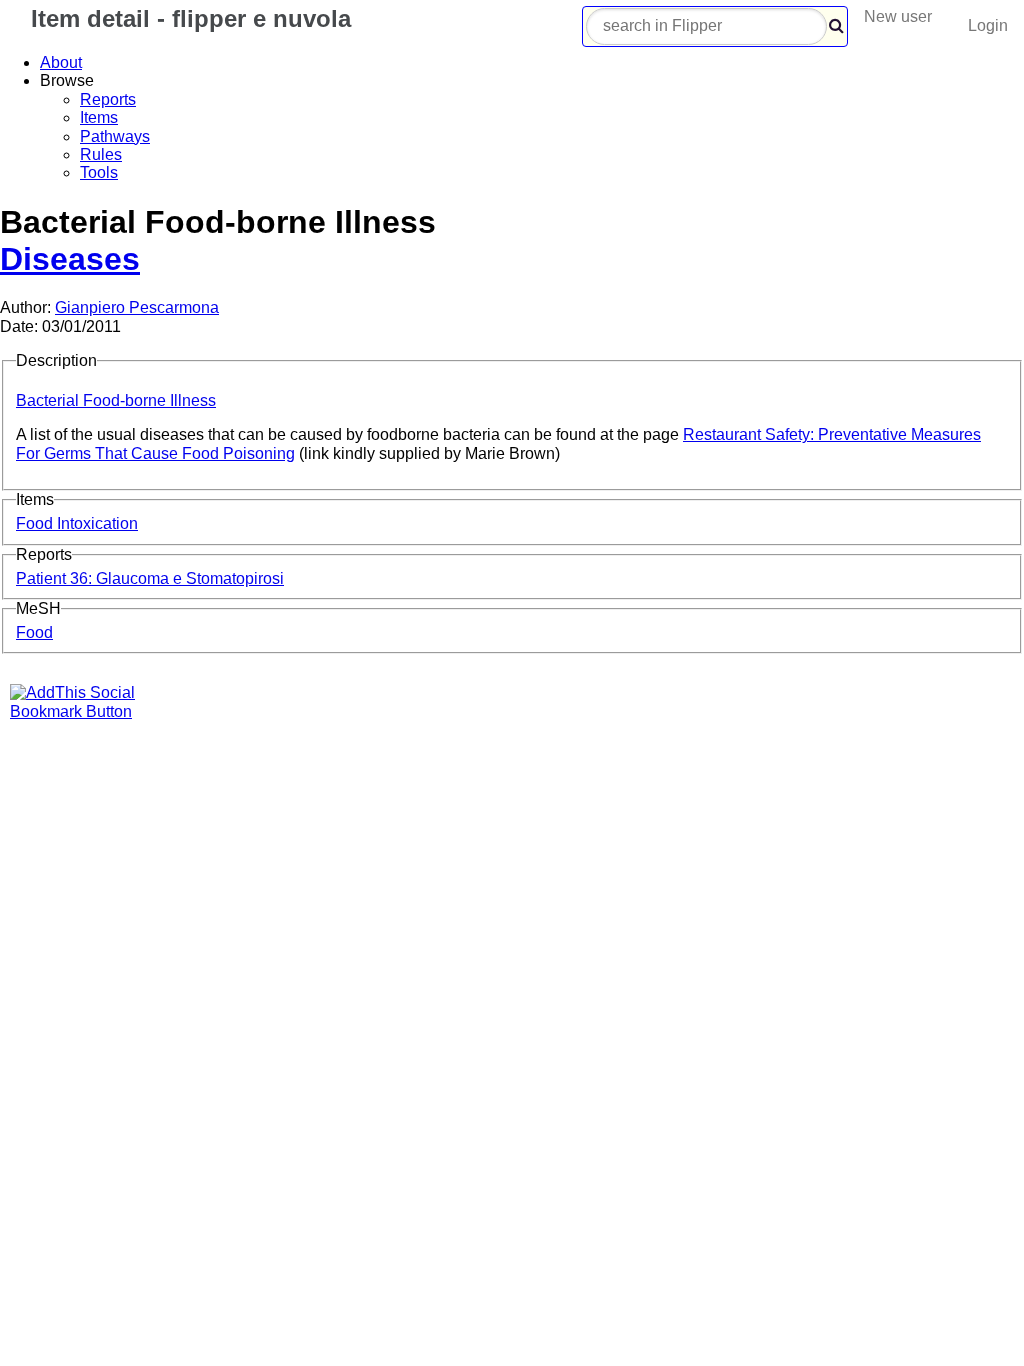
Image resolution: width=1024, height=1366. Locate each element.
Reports (108, 99)
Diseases (70, 259)
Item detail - (187, 18)
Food (34, 632)
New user (898, 16)
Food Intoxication (77, 523)
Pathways (115, 136)
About (61, 62)
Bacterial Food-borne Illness (116, 400)
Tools (99, 172)
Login (988, 25)
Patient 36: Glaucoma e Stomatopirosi (150, 578)
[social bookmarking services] (85, 711)
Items (99, 117)
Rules (101, 154)
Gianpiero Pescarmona (137, 307)
